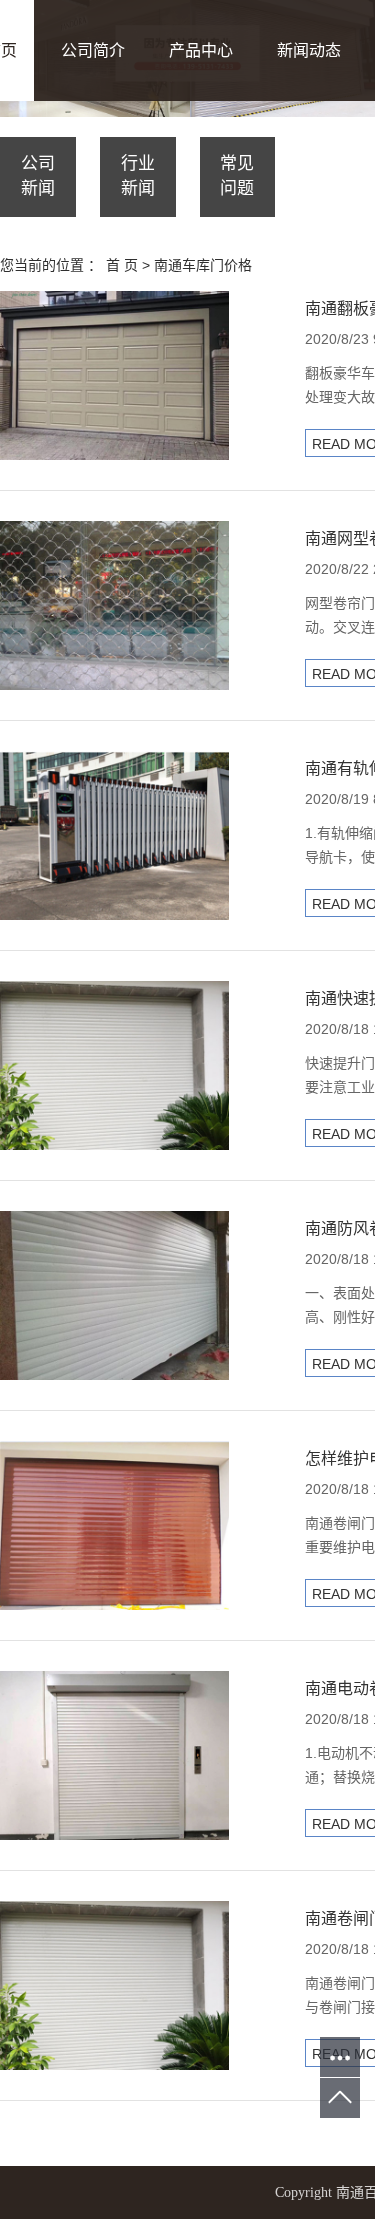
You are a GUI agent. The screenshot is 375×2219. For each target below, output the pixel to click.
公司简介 (93, 50)
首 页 (122, 265)
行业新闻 (138, 176)
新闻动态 (309, 50)
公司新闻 (38, 176)
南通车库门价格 (203, 265)
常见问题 (237, 176)
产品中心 (201, 50)
